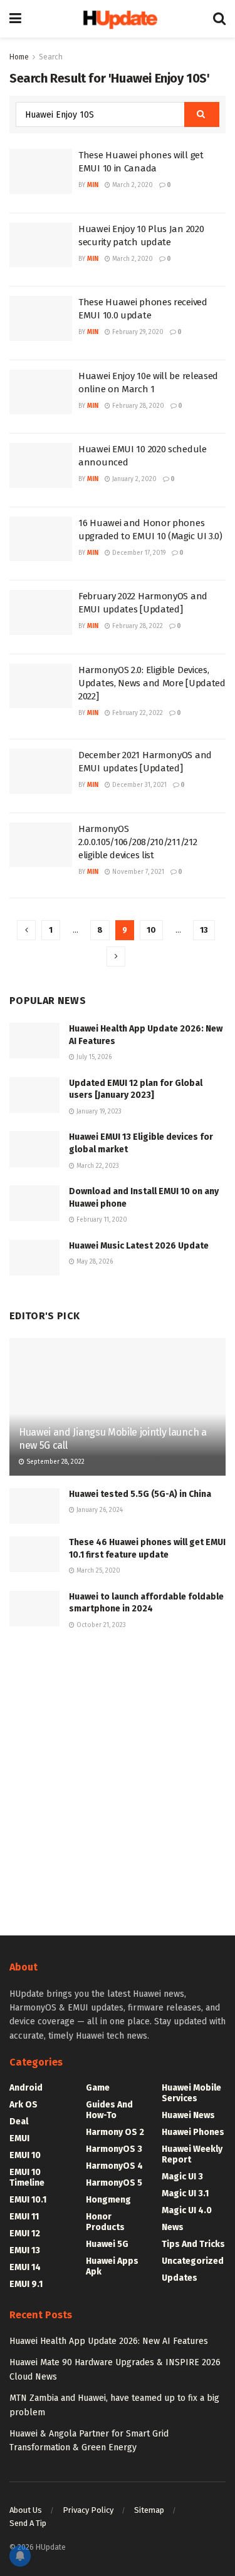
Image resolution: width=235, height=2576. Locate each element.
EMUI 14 (25, 2267)
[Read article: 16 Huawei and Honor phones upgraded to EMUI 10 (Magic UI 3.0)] (41, 539)
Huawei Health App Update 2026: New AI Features (109, 2341)
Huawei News (188, 2115)
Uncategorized (193, 2261)
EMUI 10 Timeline (27, 2178)
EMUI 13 (25, 2250)
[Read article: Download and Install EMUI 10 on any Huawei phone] (34, 1203)
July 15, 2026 (93, 1057)
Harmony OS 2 (115, 2132)
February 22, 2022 (137, 713)
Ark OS (23, 2105)
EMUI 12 (25, 2234)
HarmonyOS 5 (114, 2183)
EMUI (19, 2138)
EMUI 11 (24, 2217)
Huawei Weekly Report (192, 2154)
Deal (19, 2122)
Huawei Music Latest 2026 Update (139, 1246)
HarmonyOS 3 (114, 2149)
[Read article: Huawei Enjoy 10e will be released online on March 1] (41, 392)
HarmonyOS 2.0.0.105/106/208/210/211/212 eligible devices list (138, 842)
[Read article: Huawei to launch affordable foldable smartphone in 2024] (34, 1609)
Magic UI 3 (182, 2177)
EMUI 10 (25, 2155)
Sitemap (149, 2510)
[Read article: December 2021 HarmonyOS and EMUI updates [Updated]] (41, 771)
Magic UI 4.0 (187, 2210)
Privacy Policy (88, 2510)
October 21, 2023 (100, 1625)
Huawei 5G (107, 2244)
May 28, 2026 (94, 1262)
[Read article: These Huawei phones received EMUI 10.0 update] (41, 318)
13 (204, 930)
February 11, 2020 (101, 1220)
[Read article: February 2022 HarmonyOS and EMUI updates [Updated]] (41, 612)
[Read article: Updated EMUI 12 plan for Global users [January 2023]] (34, 1095)
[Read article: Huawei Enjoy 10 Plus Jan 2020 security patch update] (41, 245)
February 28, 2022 (137, 626)
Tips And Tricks (193, 2244)
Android (26, 2088)
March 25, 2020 (97, 1571)
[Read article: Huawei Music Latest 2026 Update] (34, 1258)
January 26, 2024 (99, 1510)
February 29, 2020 (137, 332)
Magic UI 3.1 (185, 2193)
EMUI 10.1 (28, 2200)
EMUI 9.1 (26, 2284)
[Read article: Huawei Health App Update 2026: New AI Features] (34, 1041)
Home (19, 57)
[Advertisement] (118, 1781)
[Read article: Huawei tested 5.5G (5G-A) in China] (34, 1506)
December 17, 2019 (138, 553)
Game (98, 2088)
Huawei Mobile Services (191, 2093)
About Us (26, 2510)
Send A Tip (28, 2523)
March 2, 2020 (132, 185)
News (173, 2227)
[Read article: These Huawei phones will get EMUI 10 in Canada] (41, 171)
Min (93, 185)
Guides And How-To (109, 2110)
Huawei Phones (193, 2132)
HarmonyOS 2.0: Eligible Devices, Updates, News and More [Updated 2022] (152, 683)
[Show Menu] (15, 19)
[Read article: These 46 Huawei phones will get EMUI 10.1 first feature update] (34, 1554)
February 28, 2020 (137, 406)
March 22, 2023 (97, 1166)
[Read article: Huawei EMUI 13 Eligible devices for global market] (34, 1149)
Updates (180, 2278)
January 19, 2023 (98, 1112)
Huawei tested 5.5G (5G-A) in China (140, 1494)
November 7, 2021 (137, 872)
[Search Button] (219, 19)
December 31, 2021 (138, 785)
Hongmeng (108, 2200)
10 (151, 930)
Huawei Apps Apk (112, 2266)
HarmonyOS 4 (114, 2166)
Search (51, 57)
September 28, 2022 (55, 1462)
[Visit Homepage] (117, 18)
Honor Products (105, 2222)
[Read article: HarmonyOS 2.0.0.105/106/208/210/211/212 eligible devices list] (41, 845)
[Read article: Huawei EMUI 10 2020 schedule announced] (41, 465)
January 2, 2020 (133, 479)
